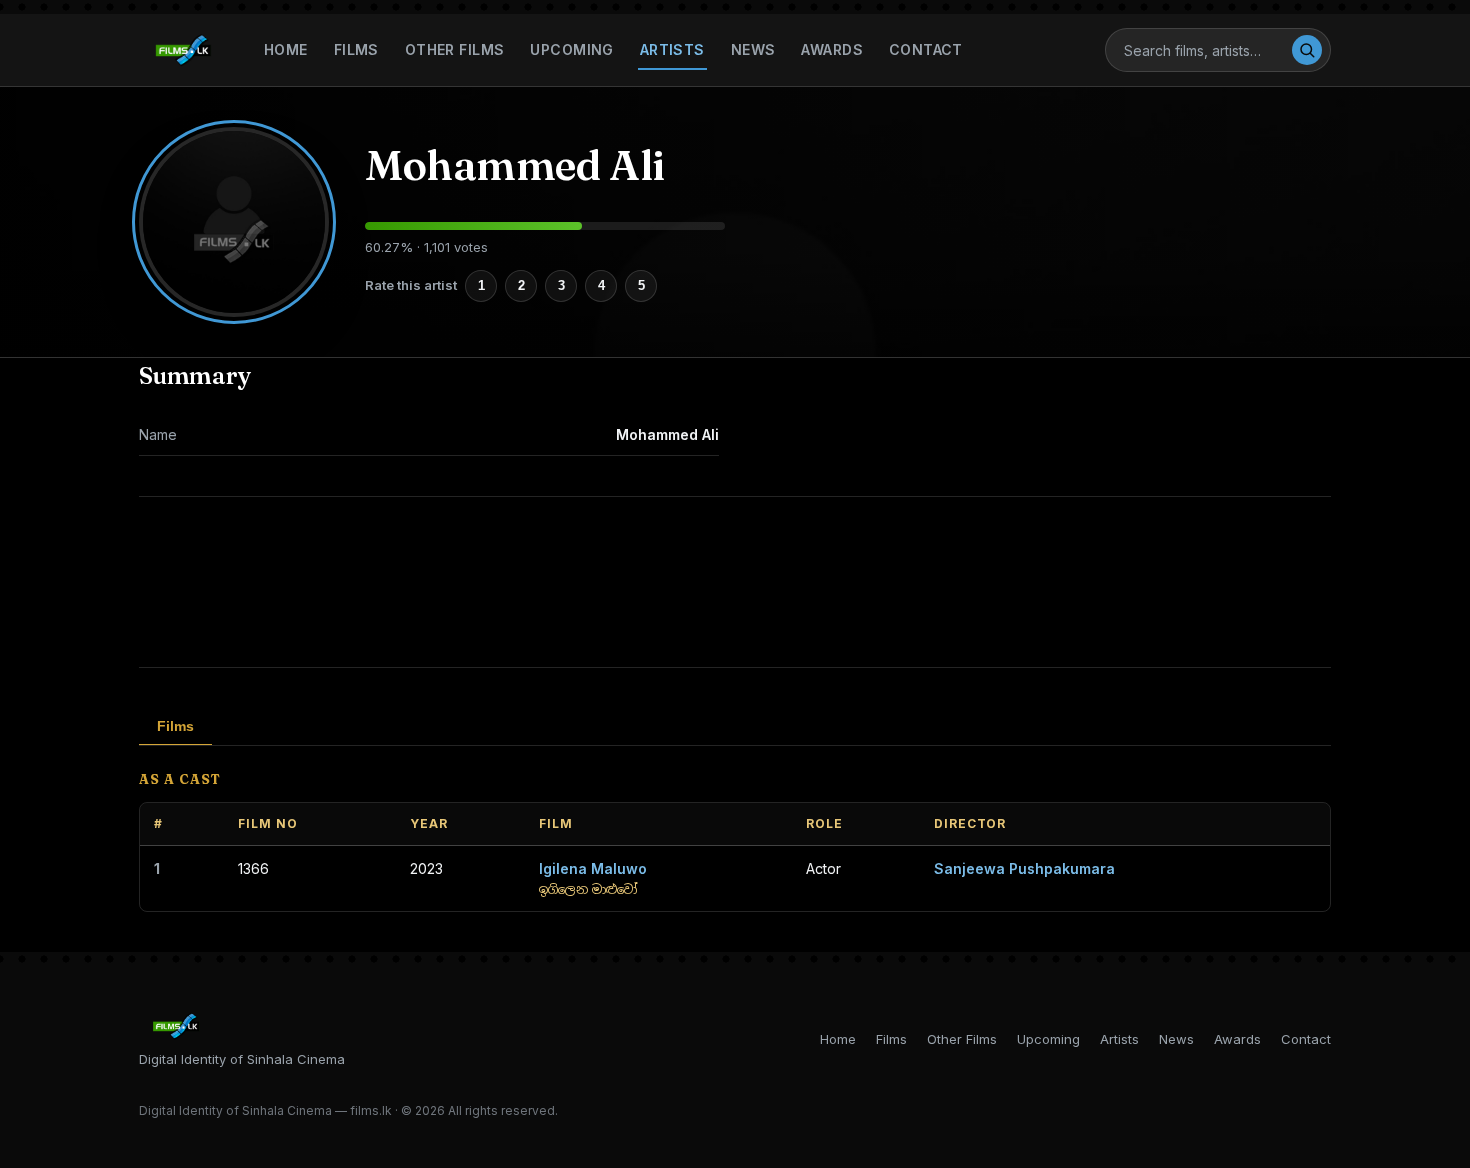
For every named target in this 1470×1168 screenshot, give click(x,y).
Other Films (455, 49)
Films (356, 49)
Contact (926, 49)
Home (286, 49)
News (753, 49)
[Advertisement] (735, 582)
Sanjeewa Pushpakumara (1024, 868)
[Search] (1307, 50)
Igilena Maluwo (593, 868)
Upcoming (571, 49)
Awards (832, 49)
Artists (672, 49)
